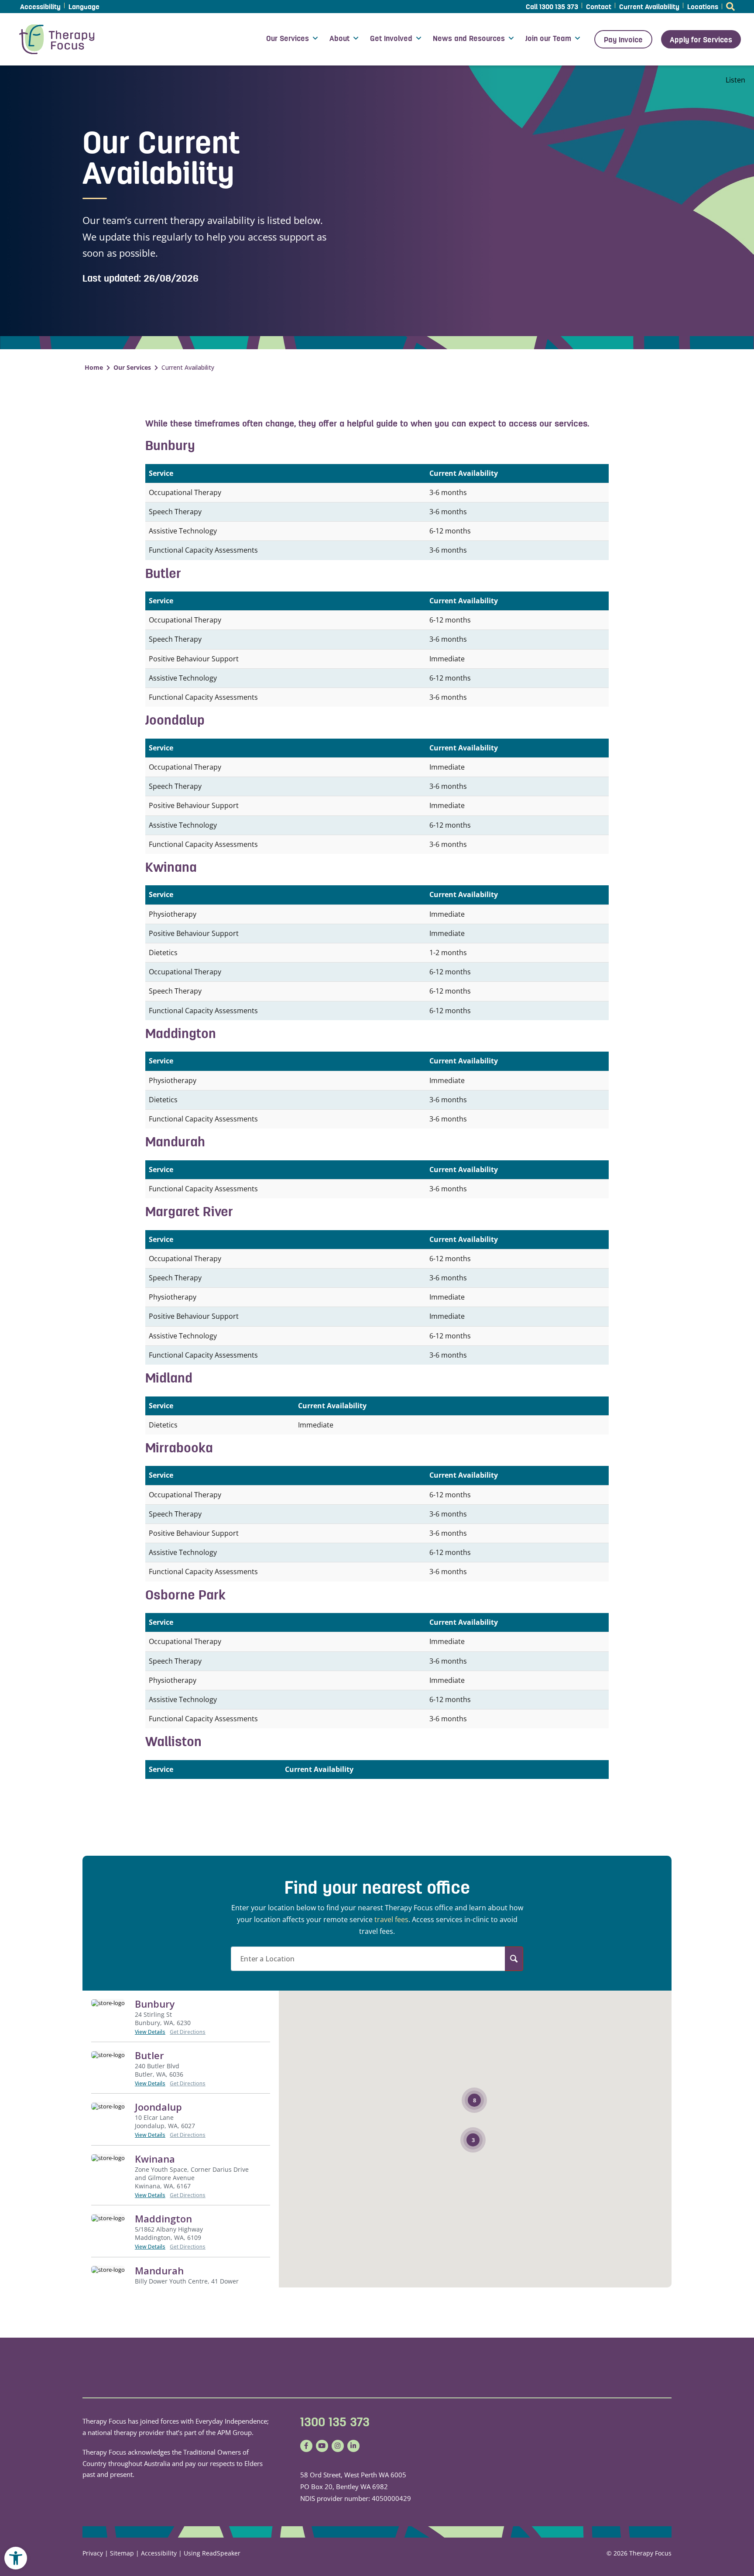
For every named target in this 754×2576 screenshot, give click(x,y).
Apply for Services (701, 40)
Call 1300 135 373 (552, 7)
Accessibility (40, 7)
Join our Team (548, 38)
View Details (150, 2032)
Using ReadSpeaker (212, 2553)
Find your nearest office (377, 1888)
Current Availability (649, 7)
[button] (16, 2558)
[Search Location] (514, 1959)
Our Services (288, 38)
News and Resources (469, 38)
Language (84, 7)
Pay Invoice (623, 40)
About (339, 38)
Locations (703, 7)
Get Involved (391, 38)
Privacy (93, 2553)
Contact (599, 7)
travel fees (391, 1919)
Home (94, 367)
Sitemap (122, 2553)
